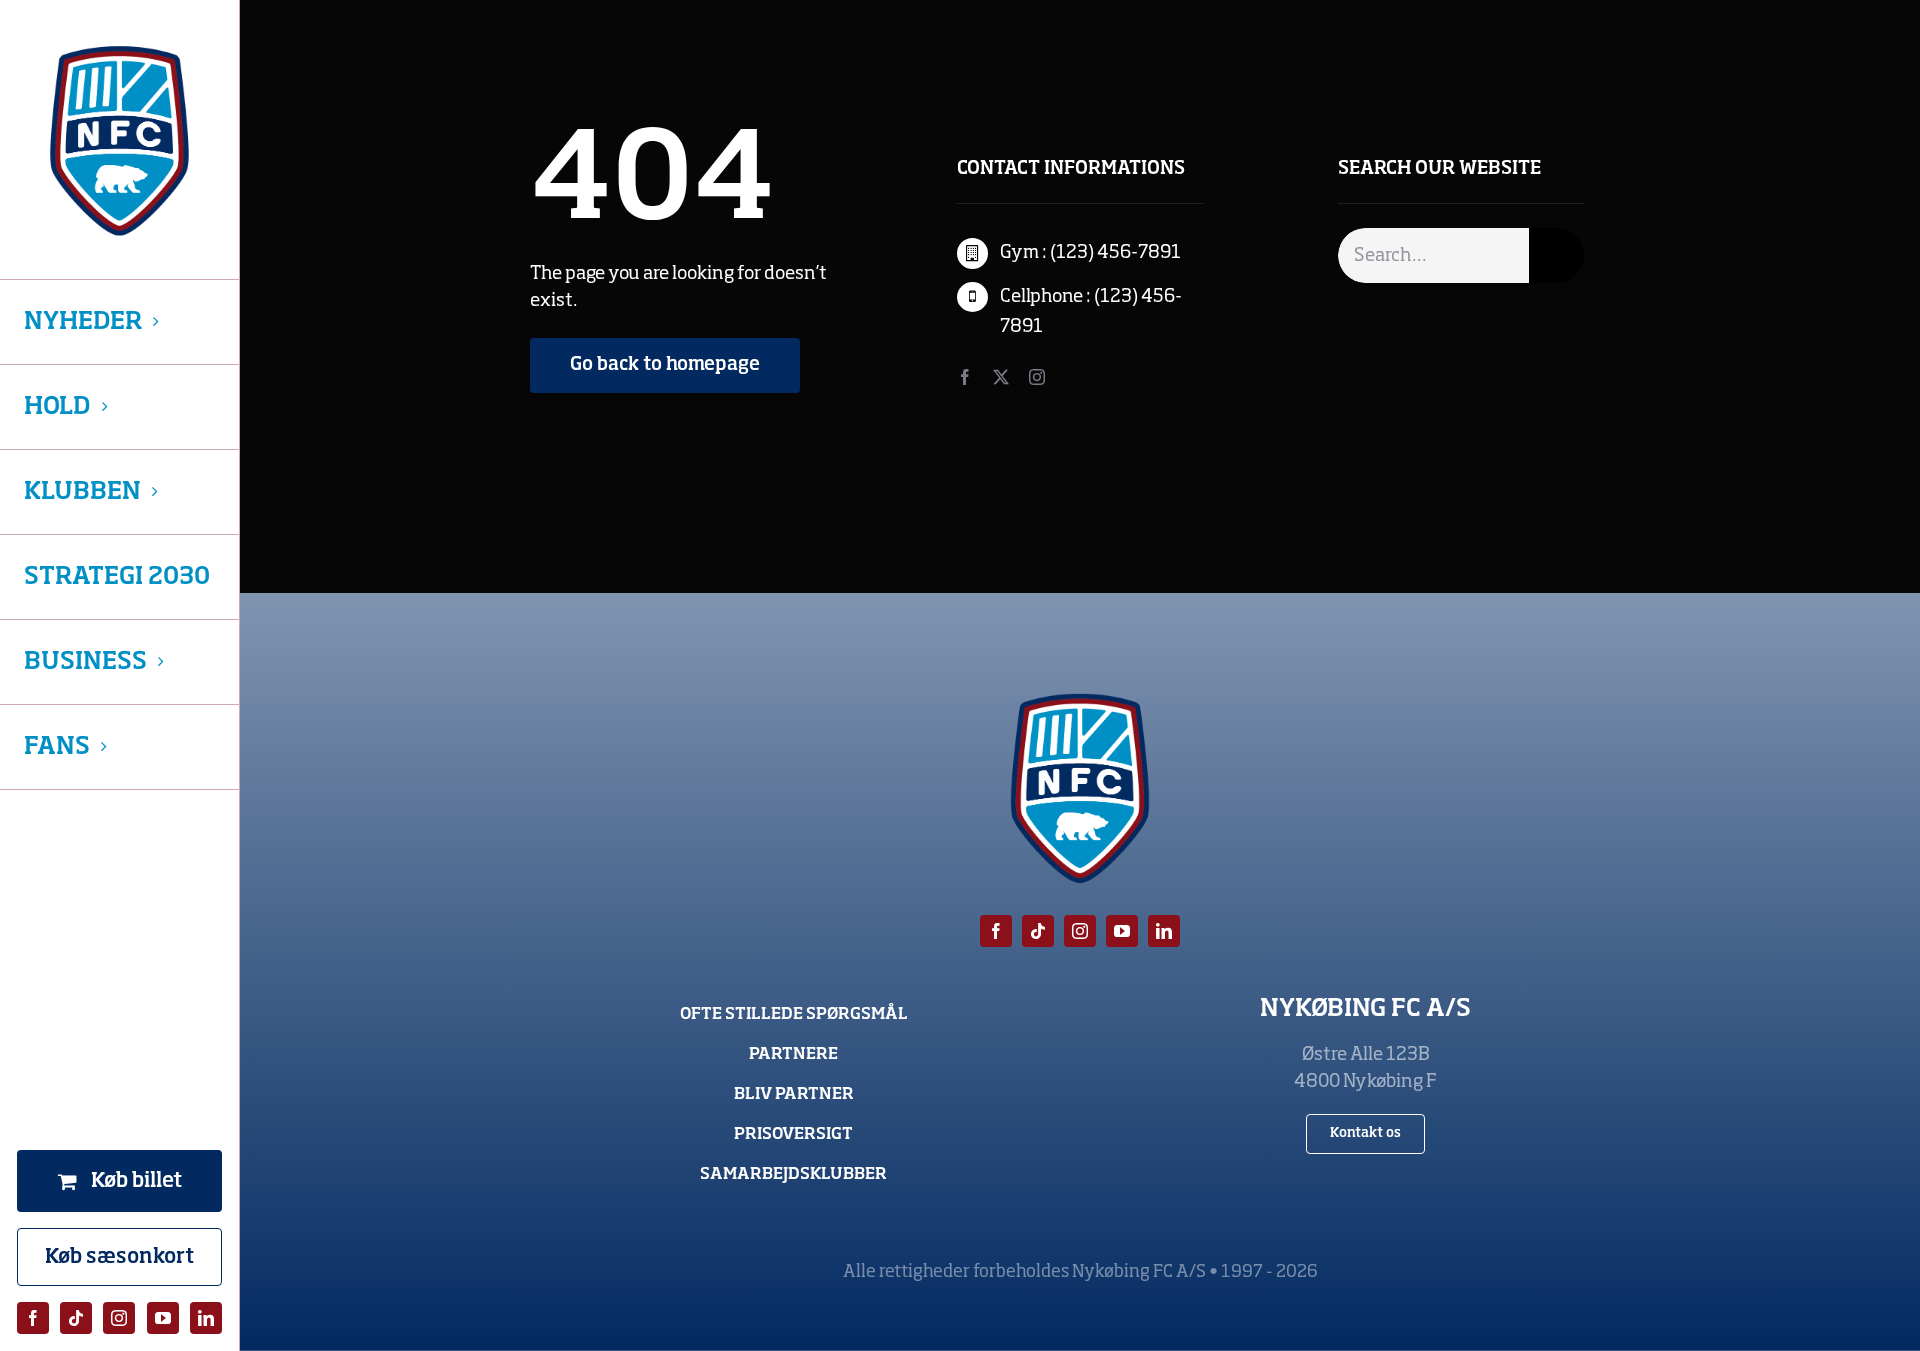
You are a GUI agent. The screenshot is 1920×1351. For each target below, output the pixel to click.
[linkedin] (206, 1318)
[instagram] (119, 1318)
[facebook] (33, 1318)
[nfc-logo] (119, 141)
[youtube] (163, 1318)
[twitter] (1001, 377)
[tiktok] (76, 1318)
